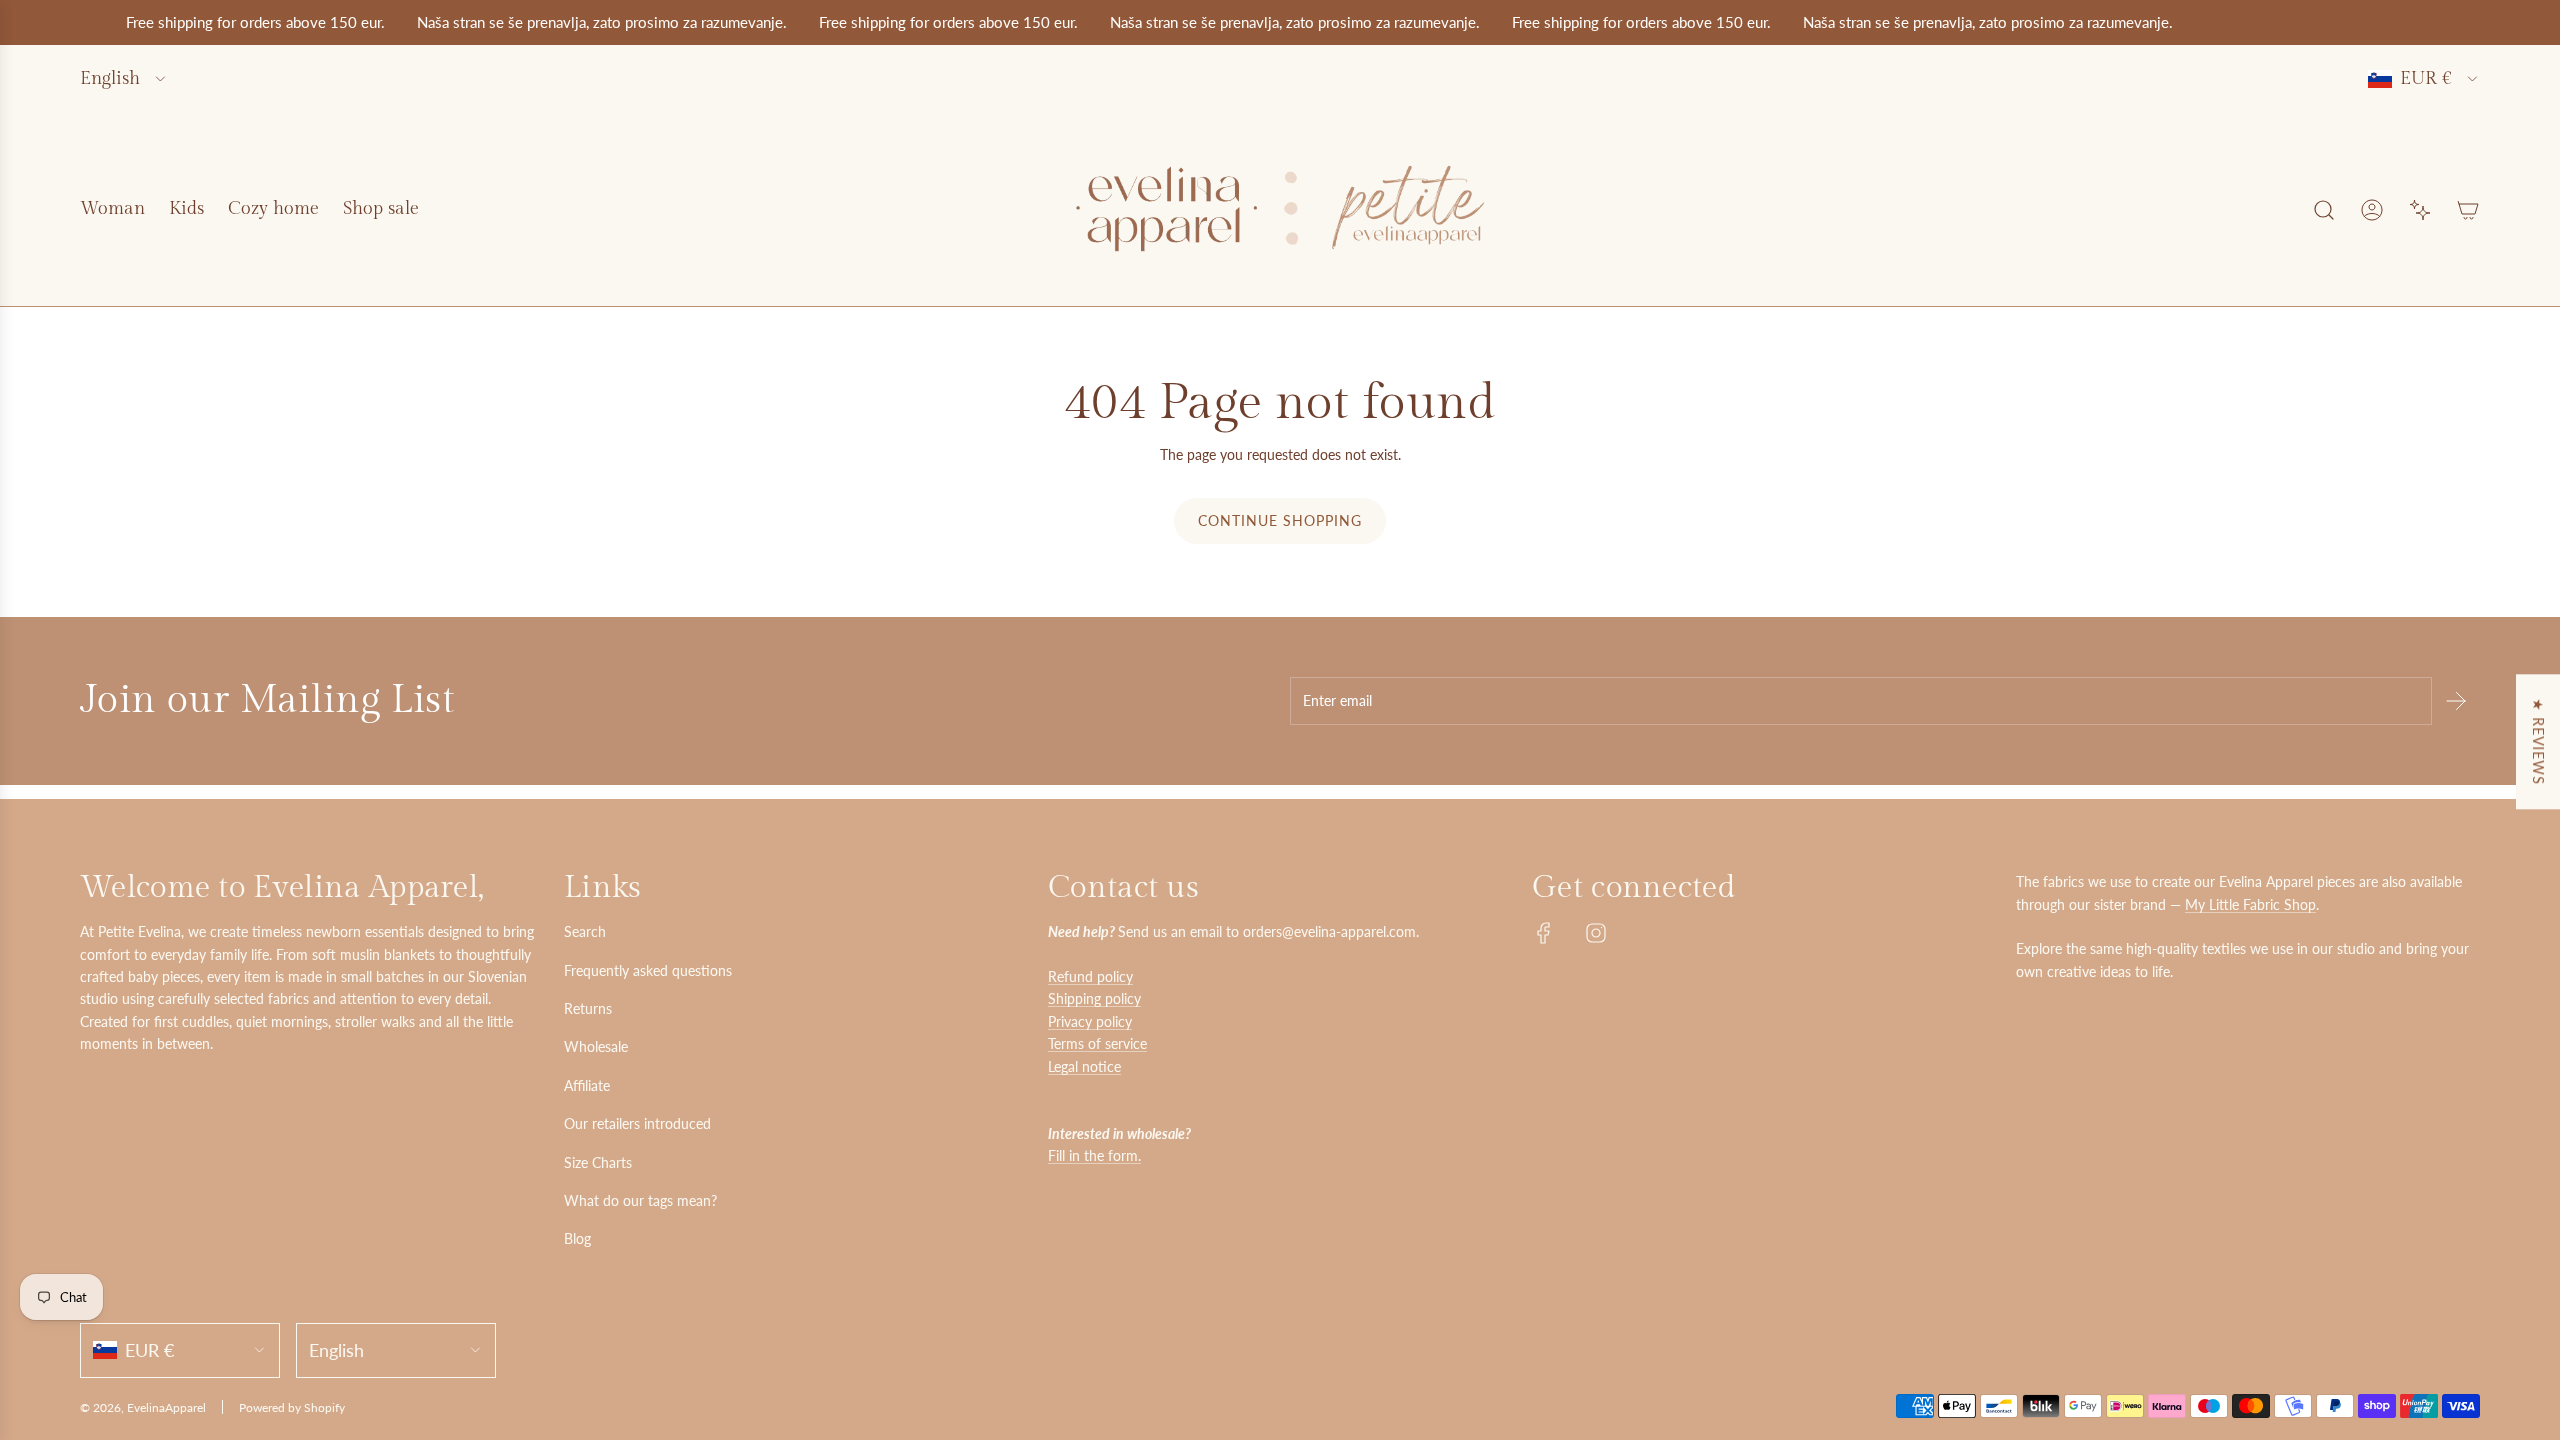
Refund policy (1090, 976)
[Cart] (2468, 210)
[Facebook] (1544, 933)
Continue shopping (1280, 520)
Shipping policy (1094, 998)
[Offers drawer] (2420, 210)
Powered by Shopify (292, 1407)
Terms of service (1097, 1043)
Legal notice (1084, 1066)
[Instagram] (1596, 933)
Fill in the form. (1094, 1155)
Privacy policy (1090, 1021)
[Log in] (2372, 210)
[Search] (2324, 210)
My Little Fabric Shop (2250, 904)
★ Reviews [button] (2538, 741)
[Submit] (2456, 701)
